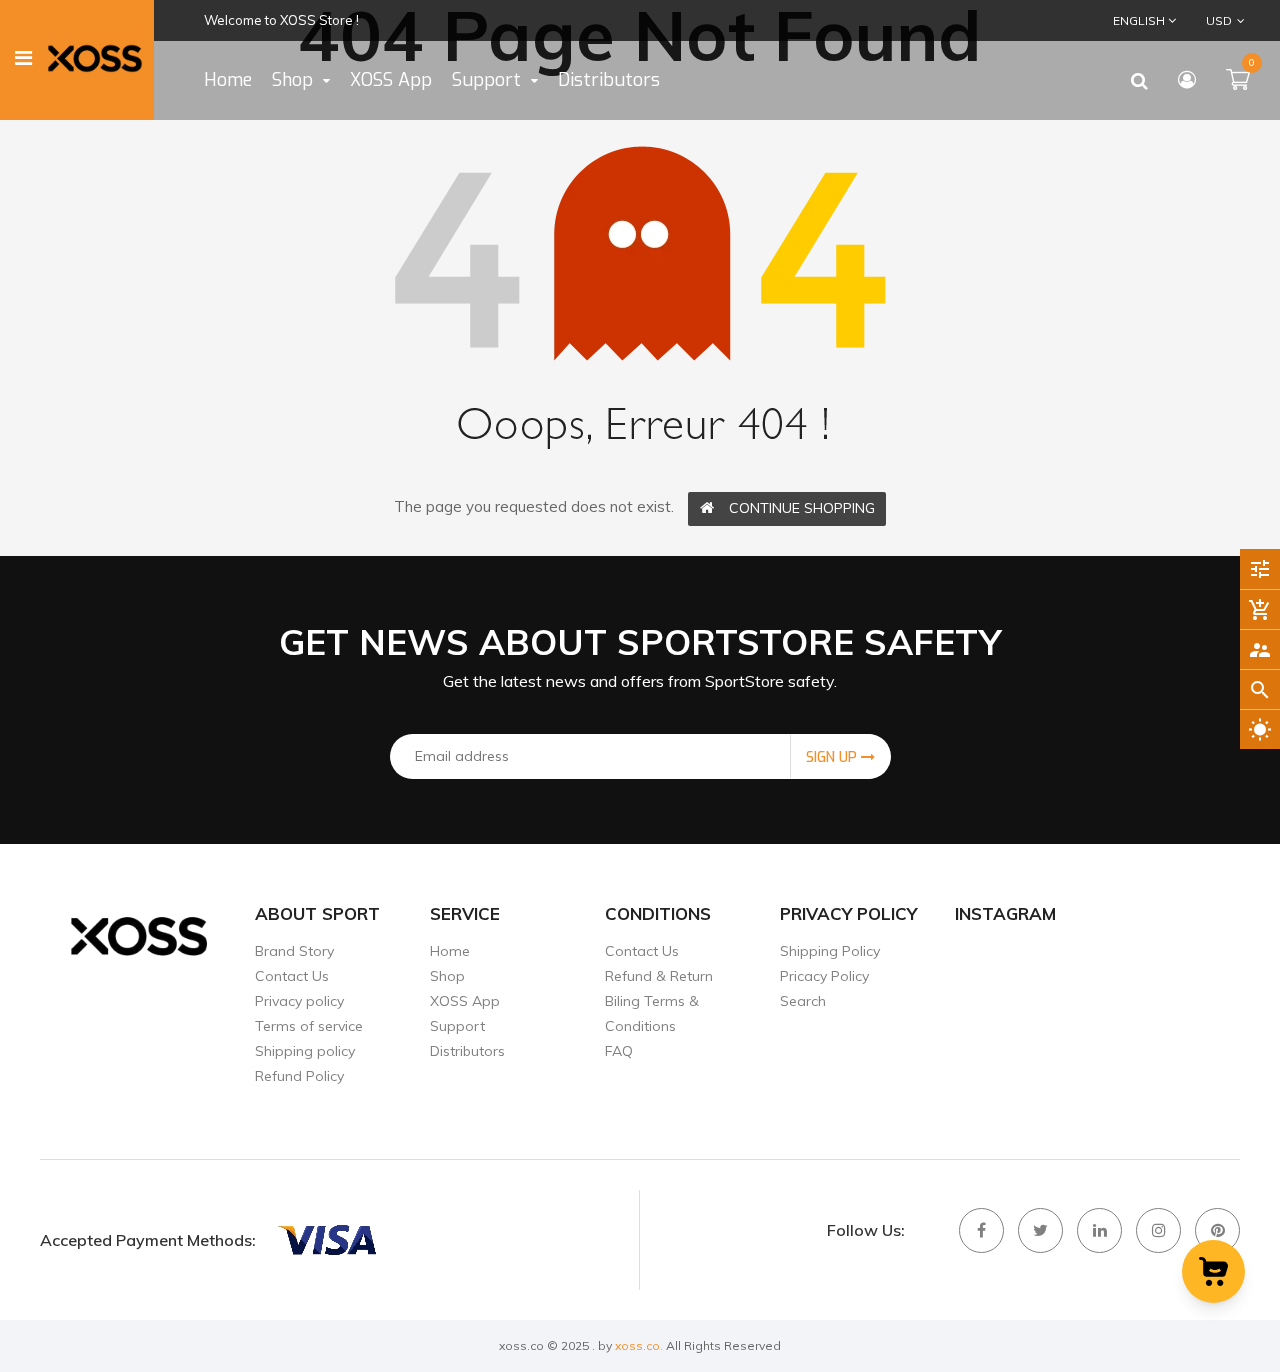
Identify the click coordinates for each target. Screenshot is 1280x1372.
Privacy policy (299, 1001)
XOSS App (465, 1001)
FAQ (619, 1051)
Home (450, 951)
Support (457, 1026)
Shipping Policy (830, 951)
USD (1205, 20)
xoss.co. (639, 1345)
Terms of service (309, 1026)
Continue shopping (802, 508)
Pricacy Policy (824, 976)
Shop (447, 976)
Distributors (467, 1051)
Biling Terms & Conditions (652, 1013)
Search (803, 1001)
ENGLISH (1140, 20)
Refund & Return (659, 976)
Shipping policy (305, 1051)
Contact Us (292, 976)
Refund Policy (299, 1076)
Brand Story (294, 951)
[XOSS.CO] (326, 1240)
